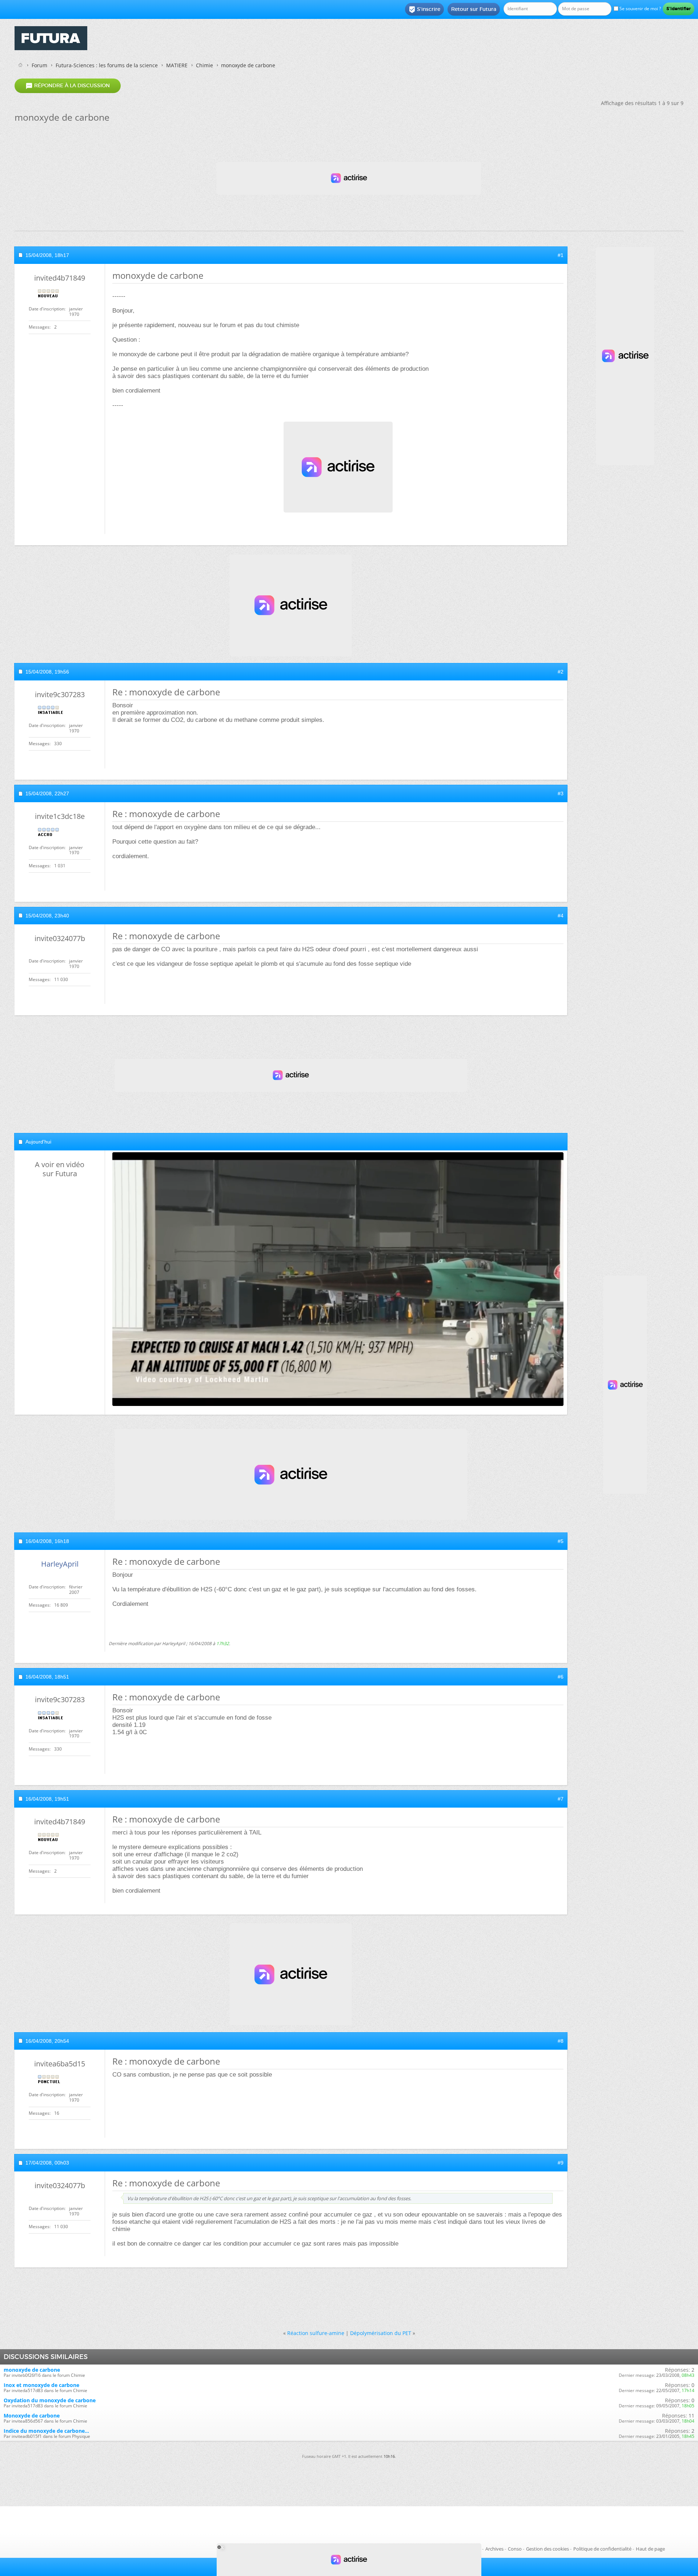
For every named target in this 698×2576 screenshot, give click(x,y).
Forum (39, 65)
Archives (494, 2549)
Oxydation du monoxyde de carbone (50, 2400)
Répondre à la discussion (68, 86)
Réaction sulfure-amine (316, 2333)
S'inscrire (424, 9)
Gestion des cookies (547, 2549)
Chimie (204, 65)
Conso (515, 2549)
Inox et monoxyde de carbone (41, 2385)
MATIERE (177, 65)
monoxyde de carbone (32, 2370)
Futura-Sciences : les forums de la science (107, 65)
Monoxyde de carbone (32, 2416)
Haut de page (650, 2549)
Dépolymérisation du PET (381, 2333)
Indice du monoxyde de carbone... (46, 2431)
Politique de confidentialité (602, 2549)
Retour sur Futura (474, 9)
